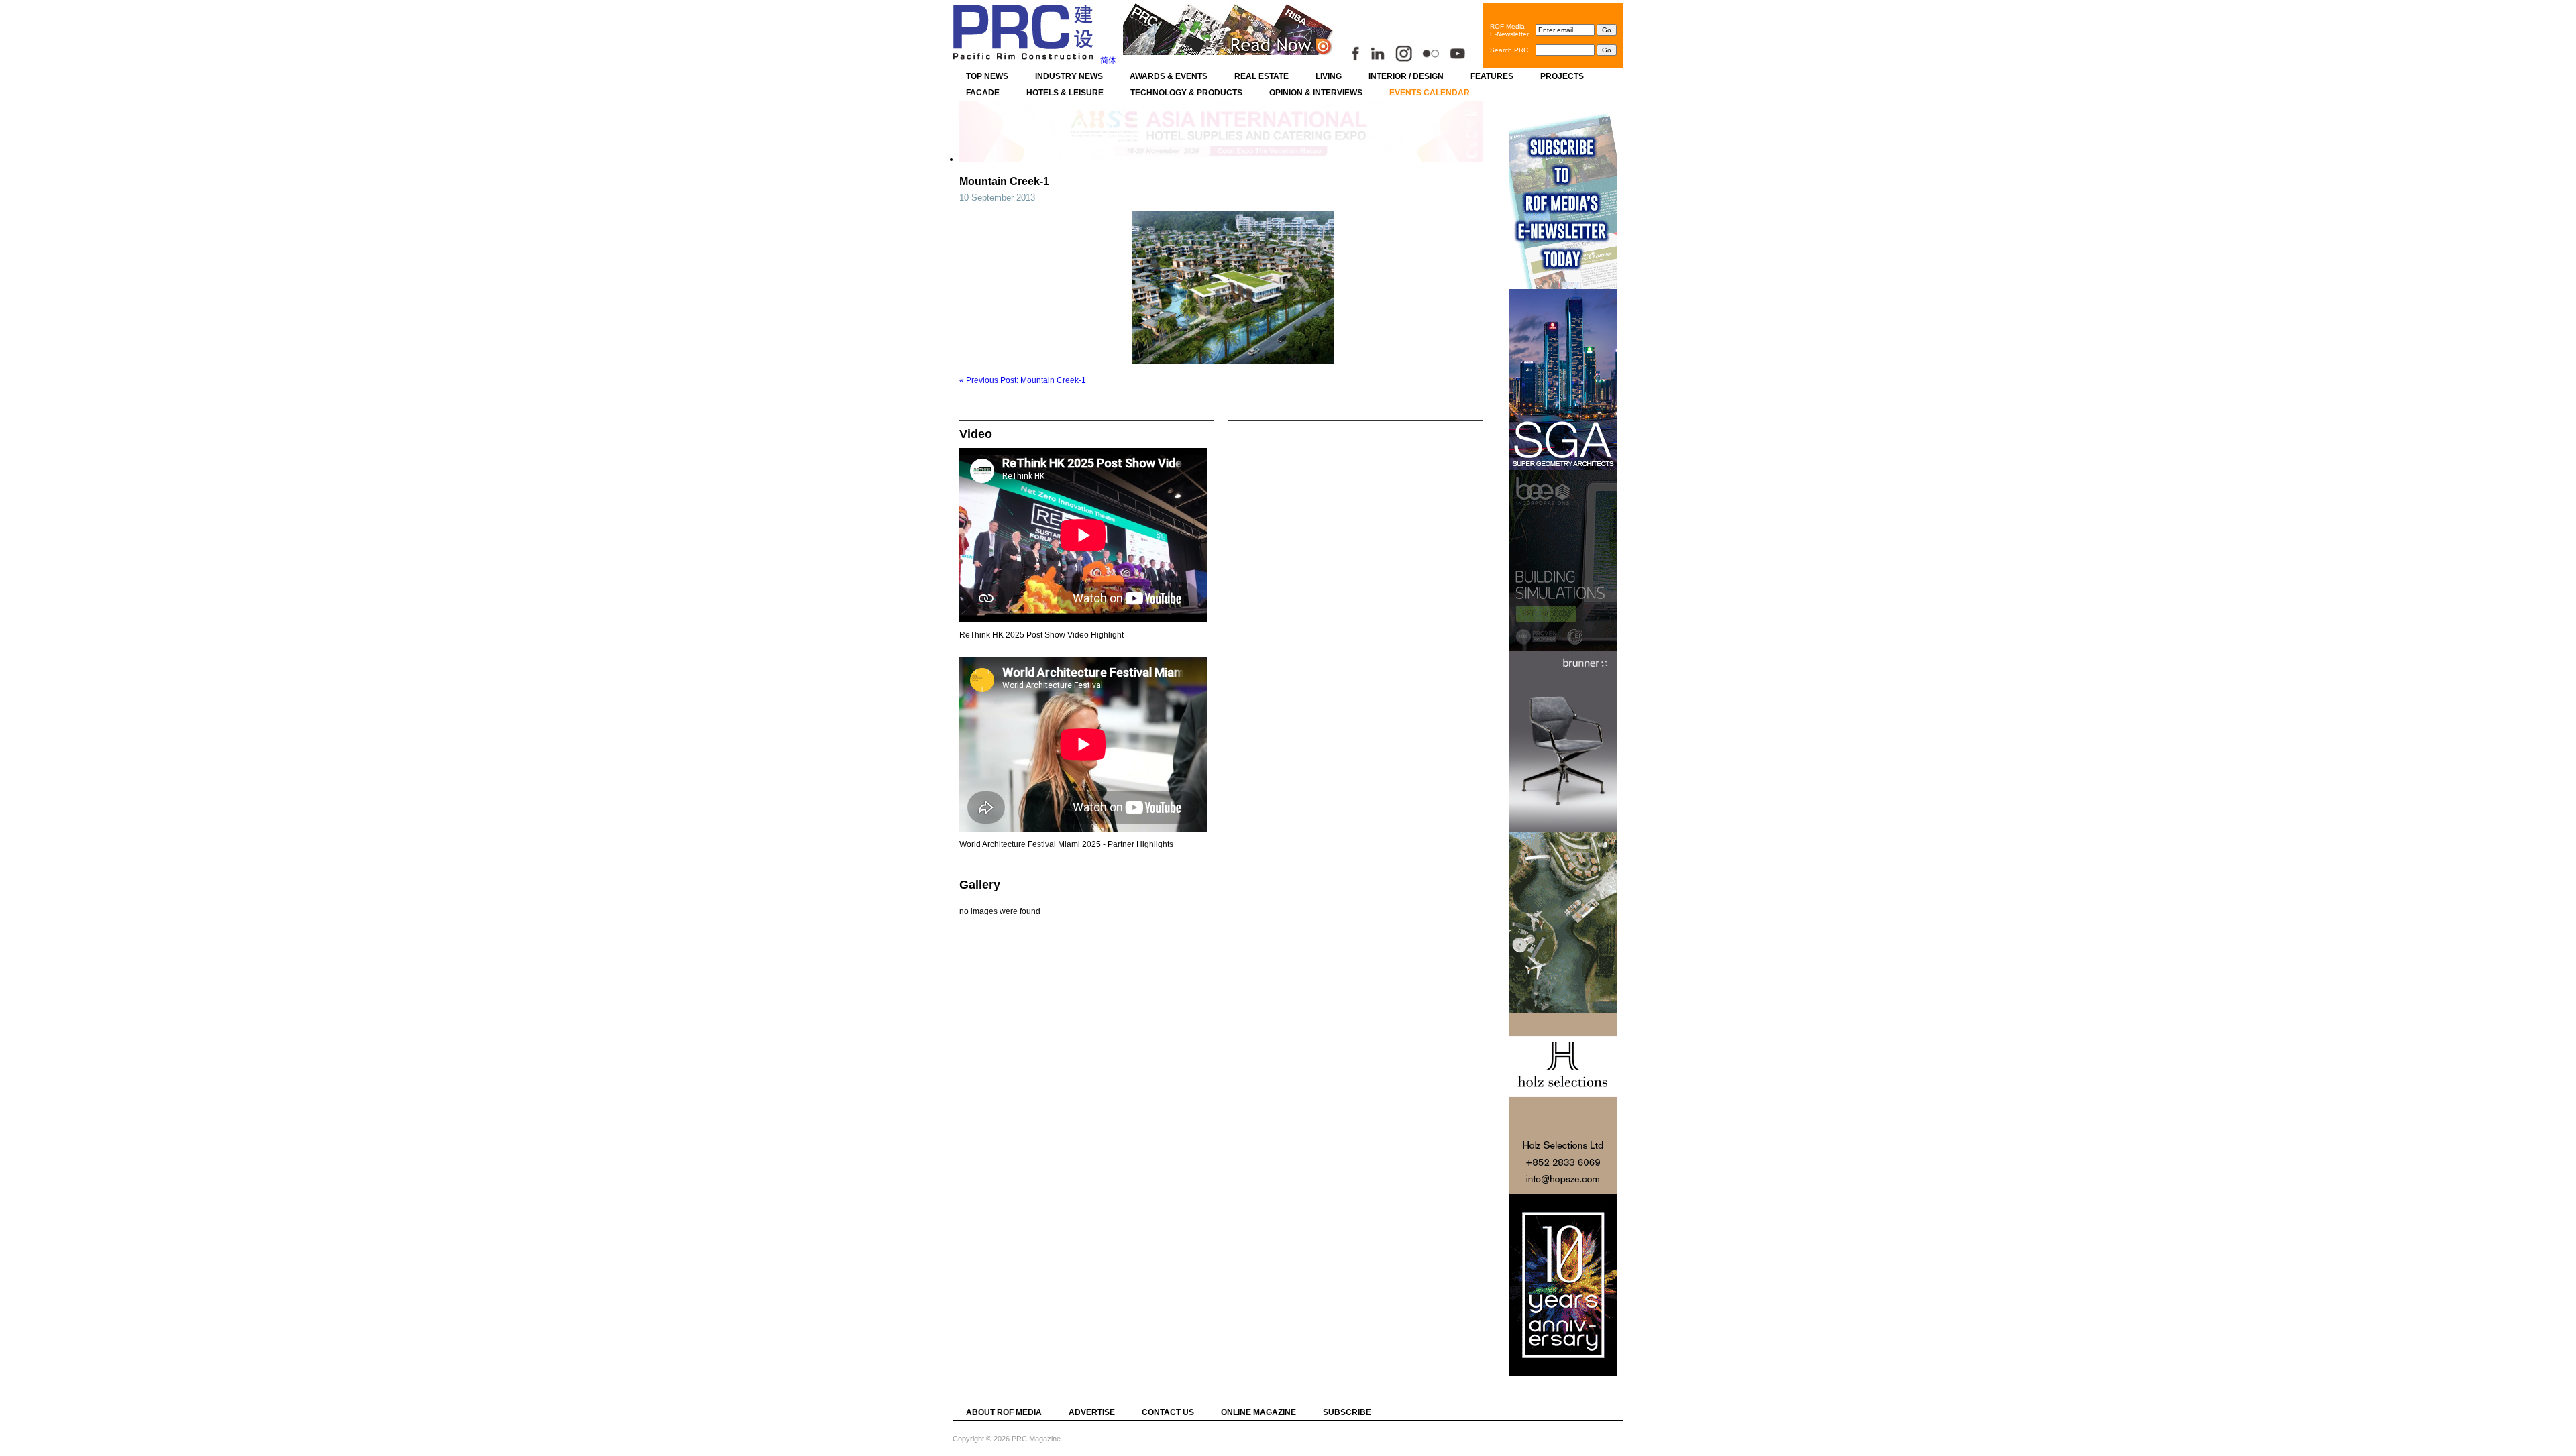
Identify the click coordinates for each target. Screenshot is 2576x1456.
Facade (983, 93)
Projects (1562, 76)
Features (1492, 76)
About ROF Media (1004, 1412)
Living (1329, 76)
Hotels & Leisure (1065, 93)
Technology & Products (1186, 93)
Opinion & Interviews (1316, 93)
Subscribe (1347, 1412)
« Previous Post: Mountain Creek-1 (1023, 380)
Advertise (1092, 1412)
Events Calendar (1430, 93)
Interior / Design (1406, 76)
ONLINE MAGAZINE (1258, 1412)
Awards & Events (1169, 76)
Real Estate (1262, 76)
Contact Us (1168, 1412)
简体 (1108, 60)
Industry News (1069, 76)
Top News (987, 76)
